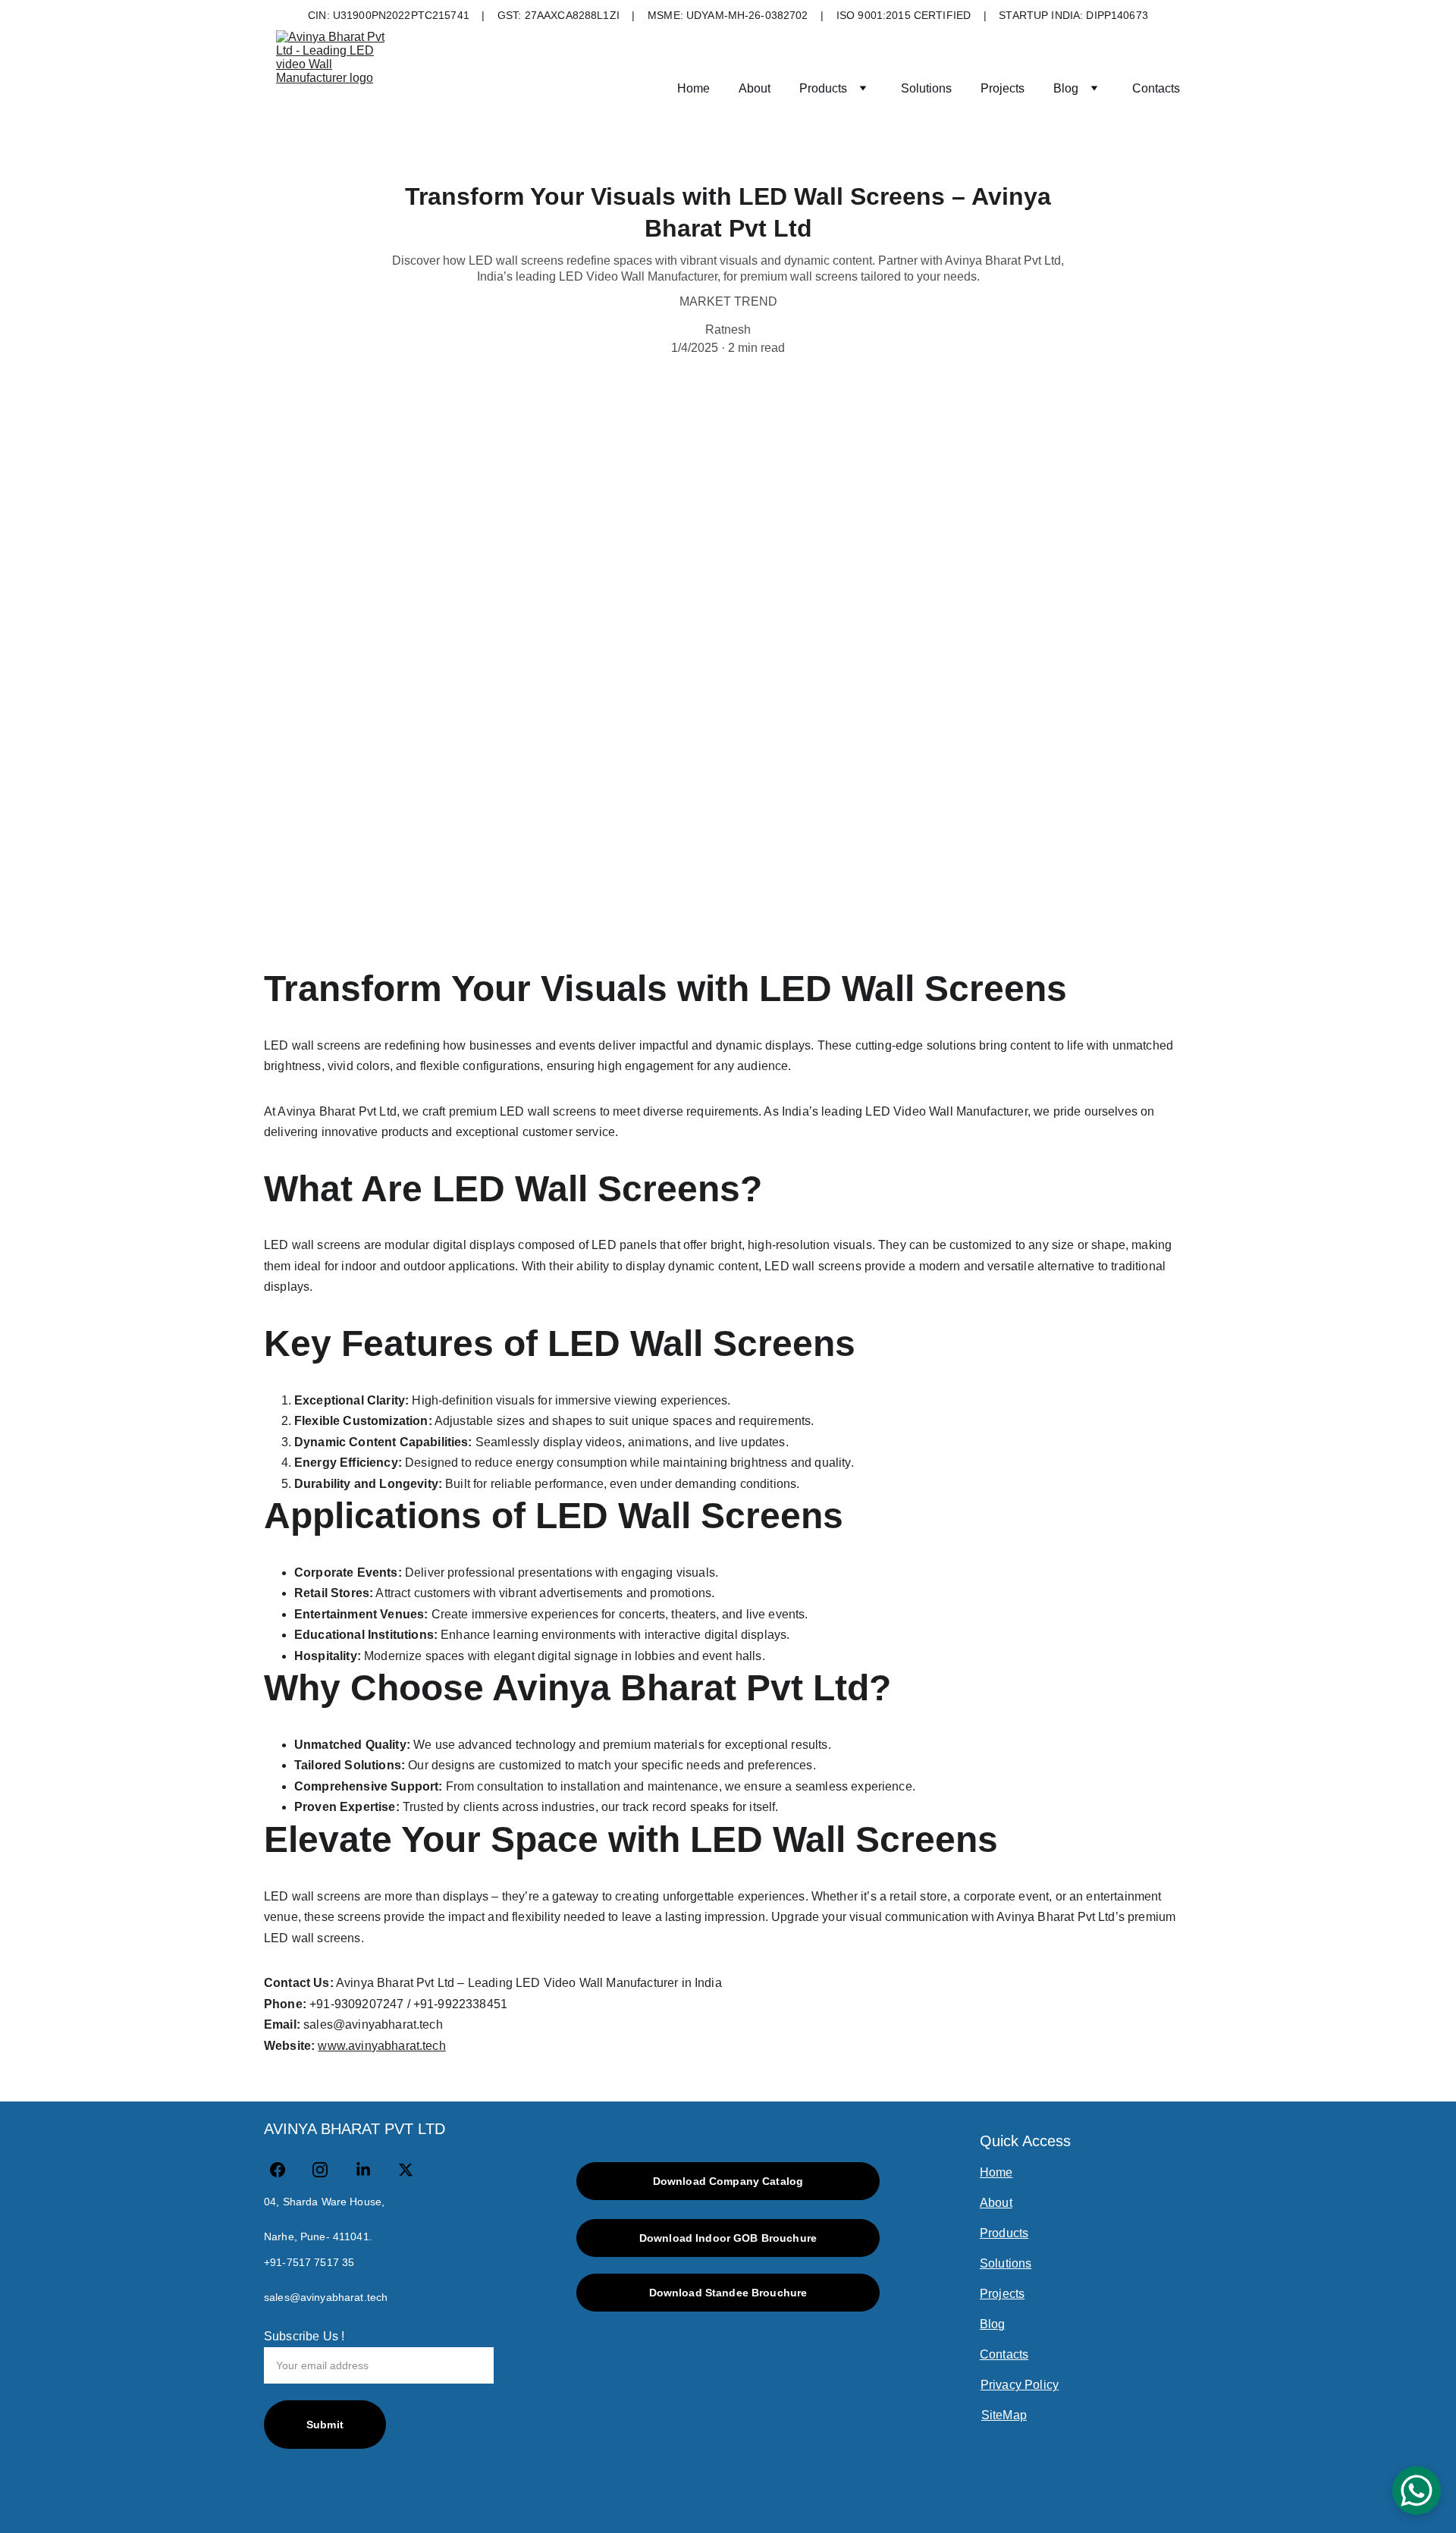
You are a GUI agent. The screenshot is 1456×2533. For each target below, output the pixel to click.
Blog (1066, 88)
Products (823, 88)
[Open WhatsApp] (1417, 2491)
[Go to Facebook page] (285, 2170)
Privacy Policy (1020, 2385)
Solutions (926, 88)
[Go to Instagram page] (328, 2170)
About (755, 88)
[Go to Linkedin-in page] (371, 2170)
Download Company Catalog (728, 2181)
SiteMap (1004, 2415)
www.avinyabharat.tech (381, 2046)
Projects (1003, 88)
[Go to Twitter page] (406, 2170)
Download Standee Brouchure (728, 2293)
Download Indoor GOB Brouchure (728, 2238)
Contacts (1156, 88)
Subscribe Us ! (304, 2336)
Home (693, 88)
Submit (325, 2425)
